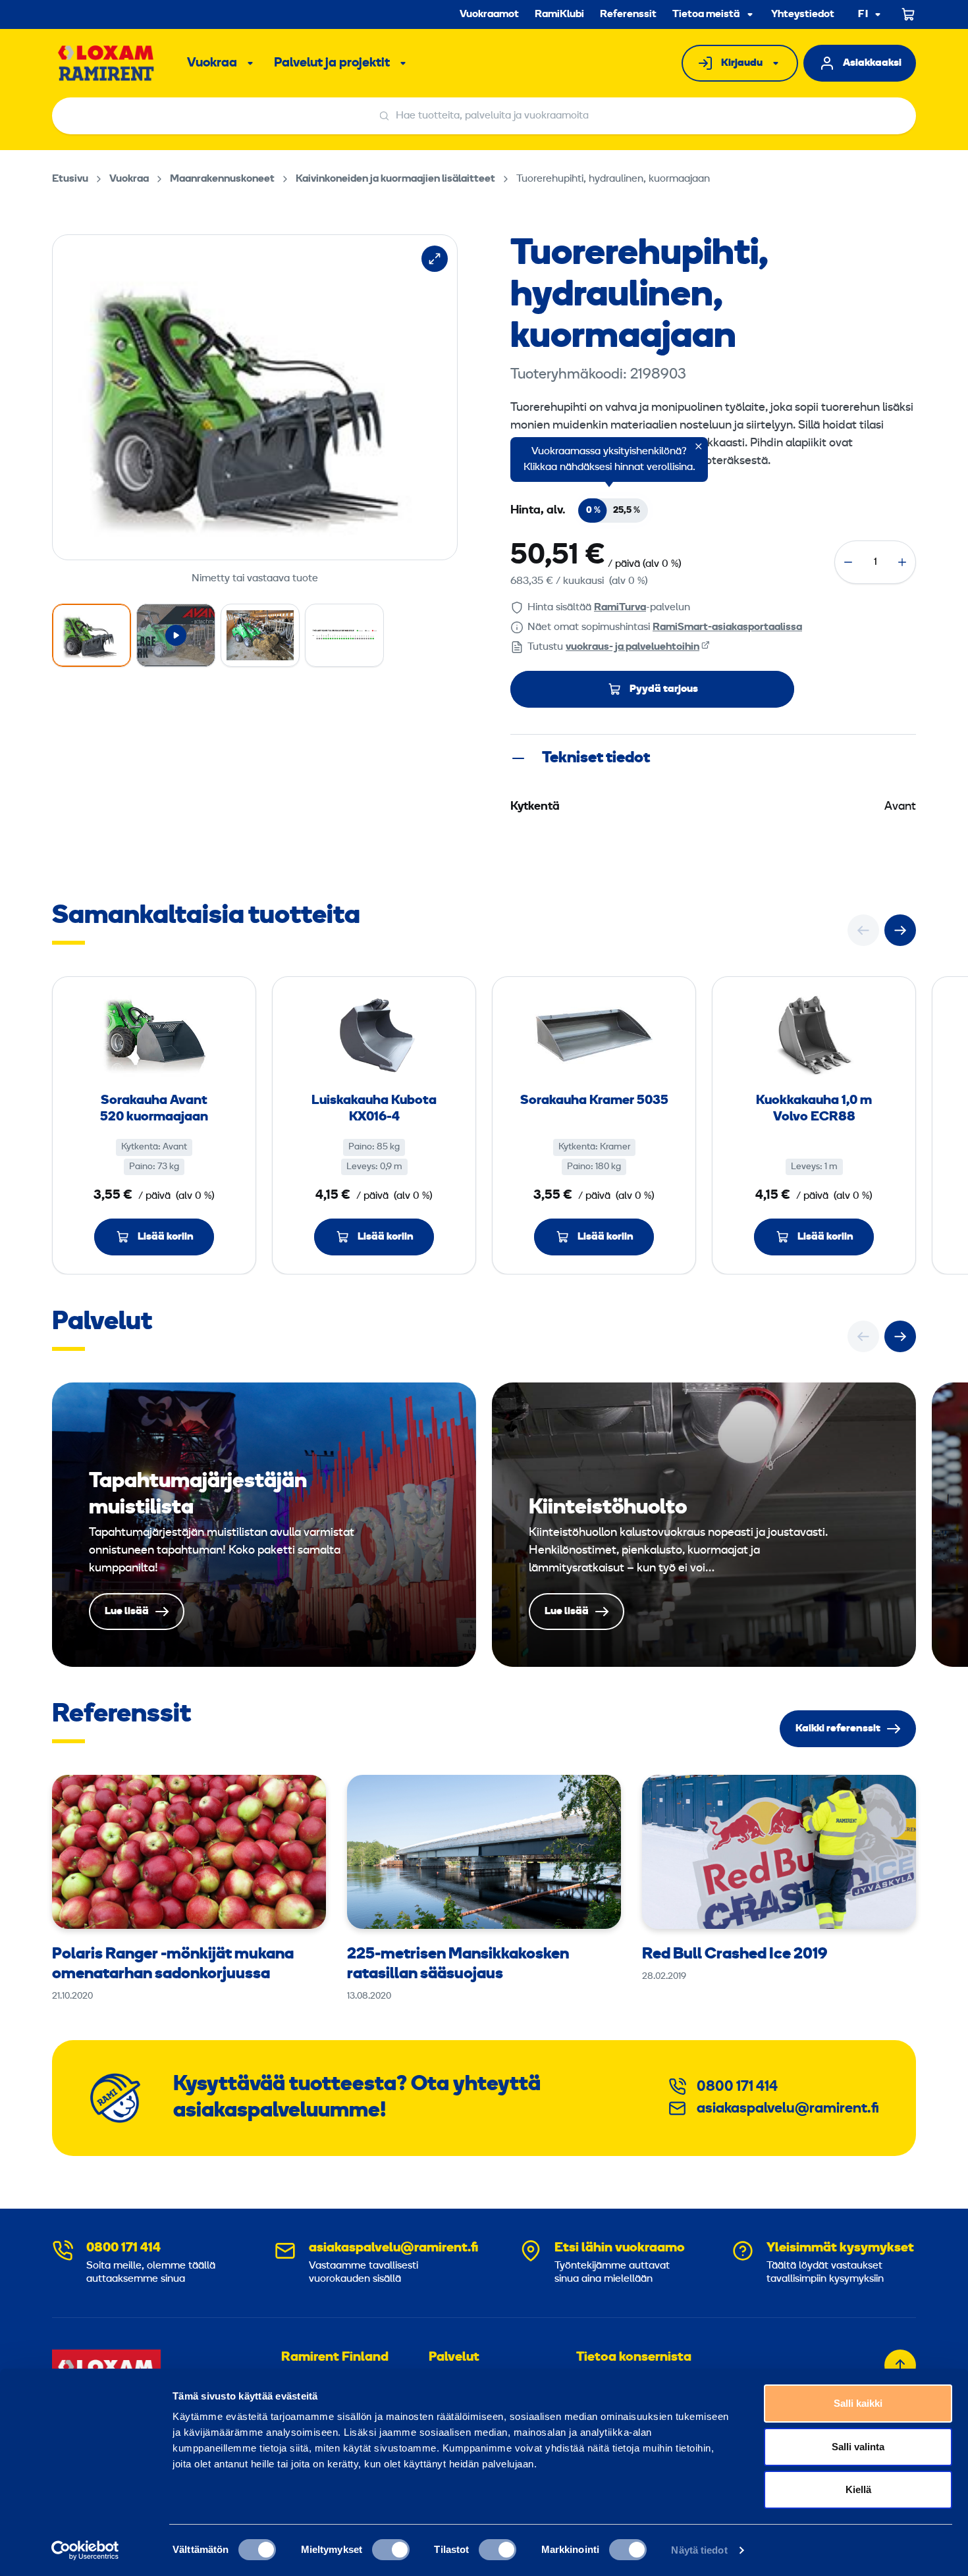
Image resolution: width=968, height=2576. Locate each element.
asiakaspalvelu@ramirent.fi (788, 2109)
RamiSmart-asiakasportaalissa (727, 627)
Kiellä (858, 2489)
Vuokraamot (489, 14)
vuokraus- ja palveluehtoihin (632, 647)
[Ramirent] (106, 63)
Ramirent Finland (335, 2357)
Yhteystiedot (803, 14)
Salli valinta (858, 2447)
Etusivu (70, 179)
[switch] (391, 2550)
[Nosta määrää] (902, 562)
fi (863, 15)
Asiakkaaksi (872, 63)
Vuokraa (212, 63)
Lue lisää (264, 1525)
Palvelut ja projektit (332, 63)
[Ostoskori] (909, 14)
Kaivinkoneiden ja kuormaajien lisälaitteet (395, 179)
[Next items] (900, 930)
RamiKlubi (559, 14)
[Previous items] (863, 930)
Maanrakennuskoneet (222, 179)
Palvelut (454, 2357)
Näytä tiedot (699, 2550)
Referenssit (628, 14)
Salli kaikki (858, 2403)
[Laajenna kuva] (435, 259)
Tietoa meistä (706, 14)
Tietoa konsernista (634, 2357)
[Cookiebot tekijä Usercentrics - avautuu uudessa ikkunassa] (85, 2550)
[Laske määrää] (848, 562)
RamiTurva (620, 608)
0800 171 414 (737, 2087)
